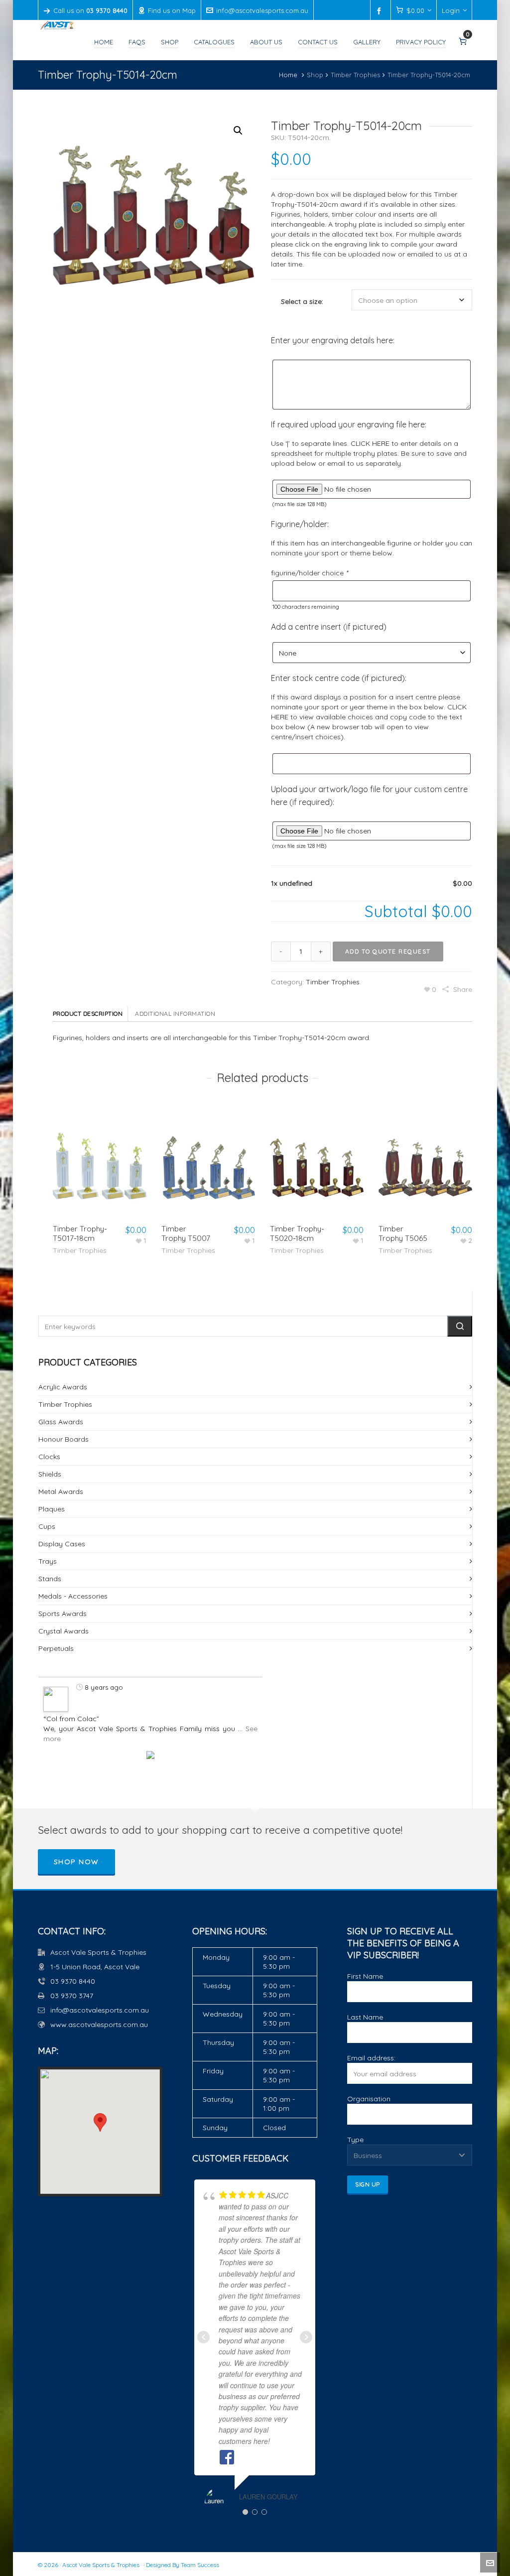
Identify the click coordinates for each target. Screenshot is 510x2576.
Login (451, 10)
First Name (365, 1976)
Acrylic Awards (63, 1387)
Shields (50, 1474)
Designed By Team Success (183, 2565)
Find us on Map (172, 10)
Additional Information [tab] (175, 1014)
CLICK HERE (370, 443)
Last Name (365, 2017)
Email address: (371, 2058)
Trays (48, 1561)
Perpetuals (56, 1648)
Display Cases (62, 1544)
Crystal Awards (64, 1631)
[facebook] (381, 11)
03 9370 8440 (73, 1981)
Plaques (52, 1509)
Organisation (369, 2099)
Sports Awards (63, 1614)
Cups (47, 1526)
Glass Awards (61, 1422)
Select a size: (302, 301)
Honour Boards (64, 1439)
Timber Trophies (355, 75)
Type (355, 2140)
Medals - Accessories (73, 1596)
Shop (315, 75)
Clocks (49, 1457)
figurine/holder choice (309, 573)
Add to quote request (388, 951)
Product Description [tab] (88, 1014)
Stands (50, 1579)
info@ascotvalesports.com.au (262, 10)
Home (288, 75)
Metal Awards (61, 1491)
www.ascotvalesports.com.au (99, 2025)
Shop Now (76, 1862)
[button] (238, 131)
